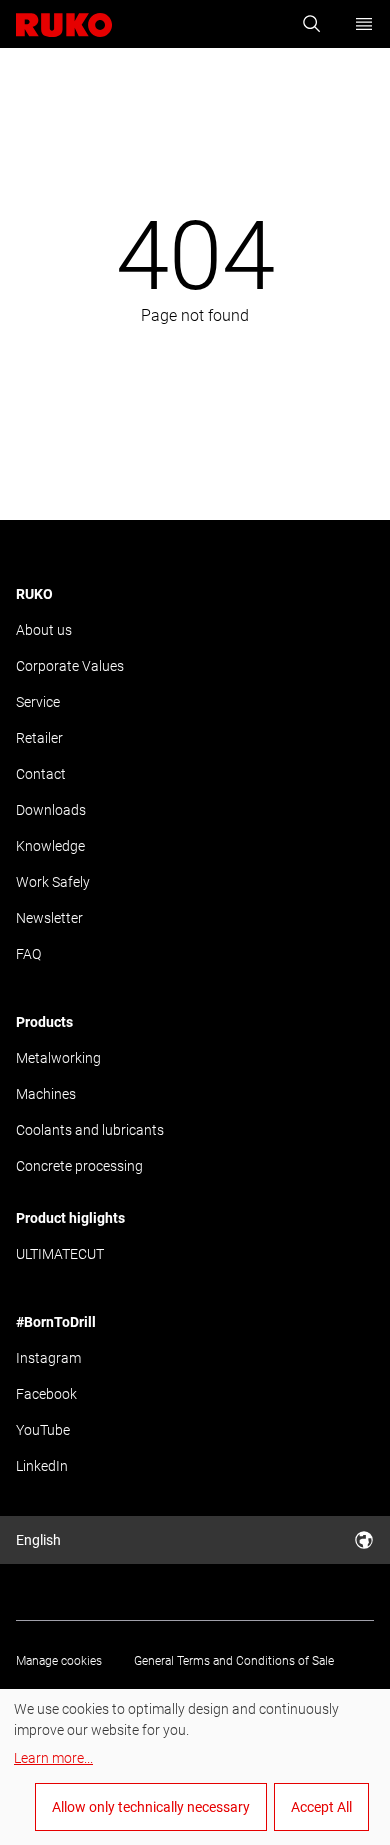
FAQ (28, 954)
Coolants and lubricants (90, 1130)
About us (44, 630)
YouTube (43, 1430)
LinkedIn (42, 1466)
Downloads (51, 810)
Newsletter (49, 918)
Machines (46, 1094)
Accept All (321, 1807)
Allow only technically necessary (151, 1807)
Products (44, 1022)
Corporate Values (70, 666)
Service (38, 702)
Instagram (48, 1358)
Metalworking (58, 1058)
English (38, 1540)
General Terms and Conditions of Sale (234, 1661)
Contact (41, 774)
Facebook (46, 1394)
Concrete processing (79, 1166)
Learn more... (53, 1758)
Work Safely (53, 882)
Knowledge (50, 846)
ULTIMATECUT (60, 1254)
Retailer (39, 738)
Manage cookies (59, 1661)
